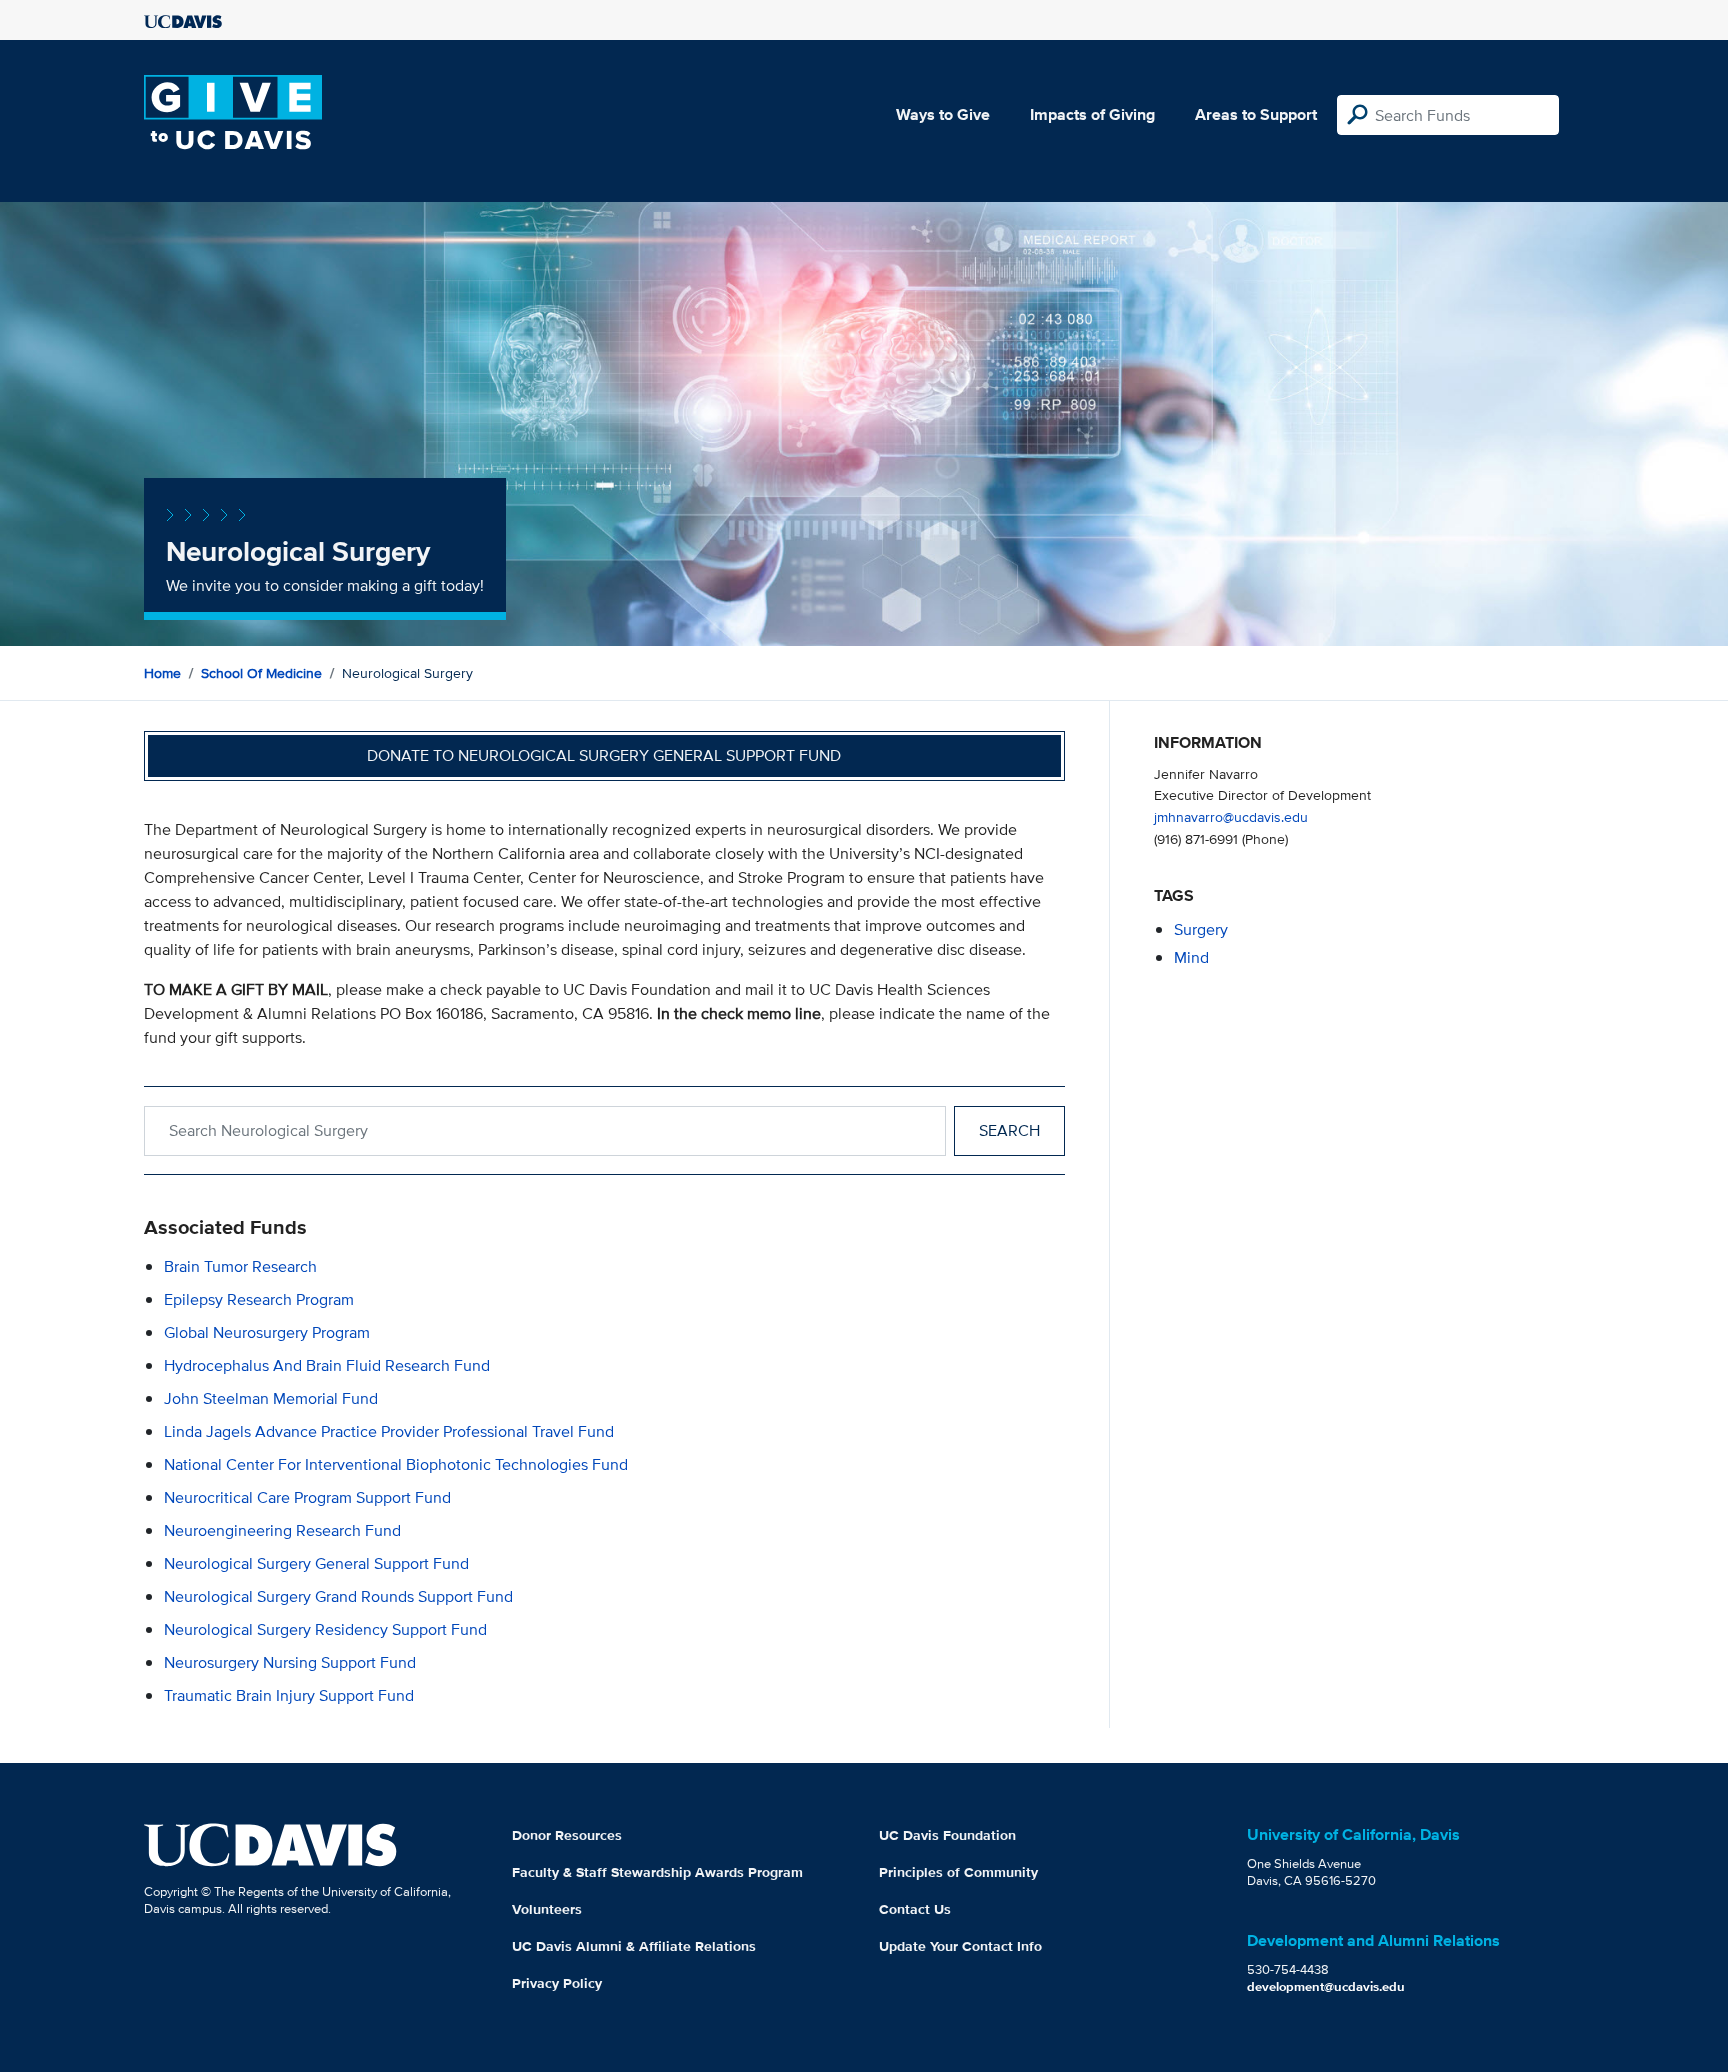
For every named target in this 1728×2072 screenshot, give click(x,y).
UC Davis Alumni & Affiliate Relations (634, 1946)
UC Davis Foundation (947, 1835)
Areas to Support (1256, 114)
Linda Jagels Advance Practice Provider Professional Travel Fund (389, 1431)
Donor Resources (567, 1835)
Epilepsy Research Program (259, 1299)
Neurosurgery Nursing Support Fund (290, 1662)
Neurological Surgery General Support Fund (316, 1563)
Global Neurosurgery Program (267, 1332)
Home (162, 673)
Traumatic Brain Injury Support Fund (289, 1695)
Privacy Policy (557, 1983)
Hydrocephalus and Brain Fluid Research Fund (327, 1365)
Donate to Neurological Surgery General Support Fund (604, 755)
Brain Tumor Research (240, 1266)
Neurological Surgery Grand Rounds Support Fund (338, 1596)
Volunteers (547, 1909)
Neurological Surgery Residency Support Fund (325, 1629)
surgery (1201, 929)
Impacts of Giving (1092, 114)
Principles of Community (958, 1872)
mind (1191, 957)
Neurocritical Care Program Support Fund (307, 1497)
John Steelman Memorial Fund (271, 1398)
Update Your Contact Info (960, 1946)
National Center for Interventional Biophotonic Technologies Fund (396, 1464)
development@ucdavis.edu (1326, 1986)
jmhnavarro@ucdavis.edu (1231, 816)
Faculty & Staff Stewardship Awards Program (657, 1872)
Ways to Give (943, 114)
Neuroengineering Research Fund (282, 1530)
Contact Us (915, 1909)
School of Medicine (261, 673)
